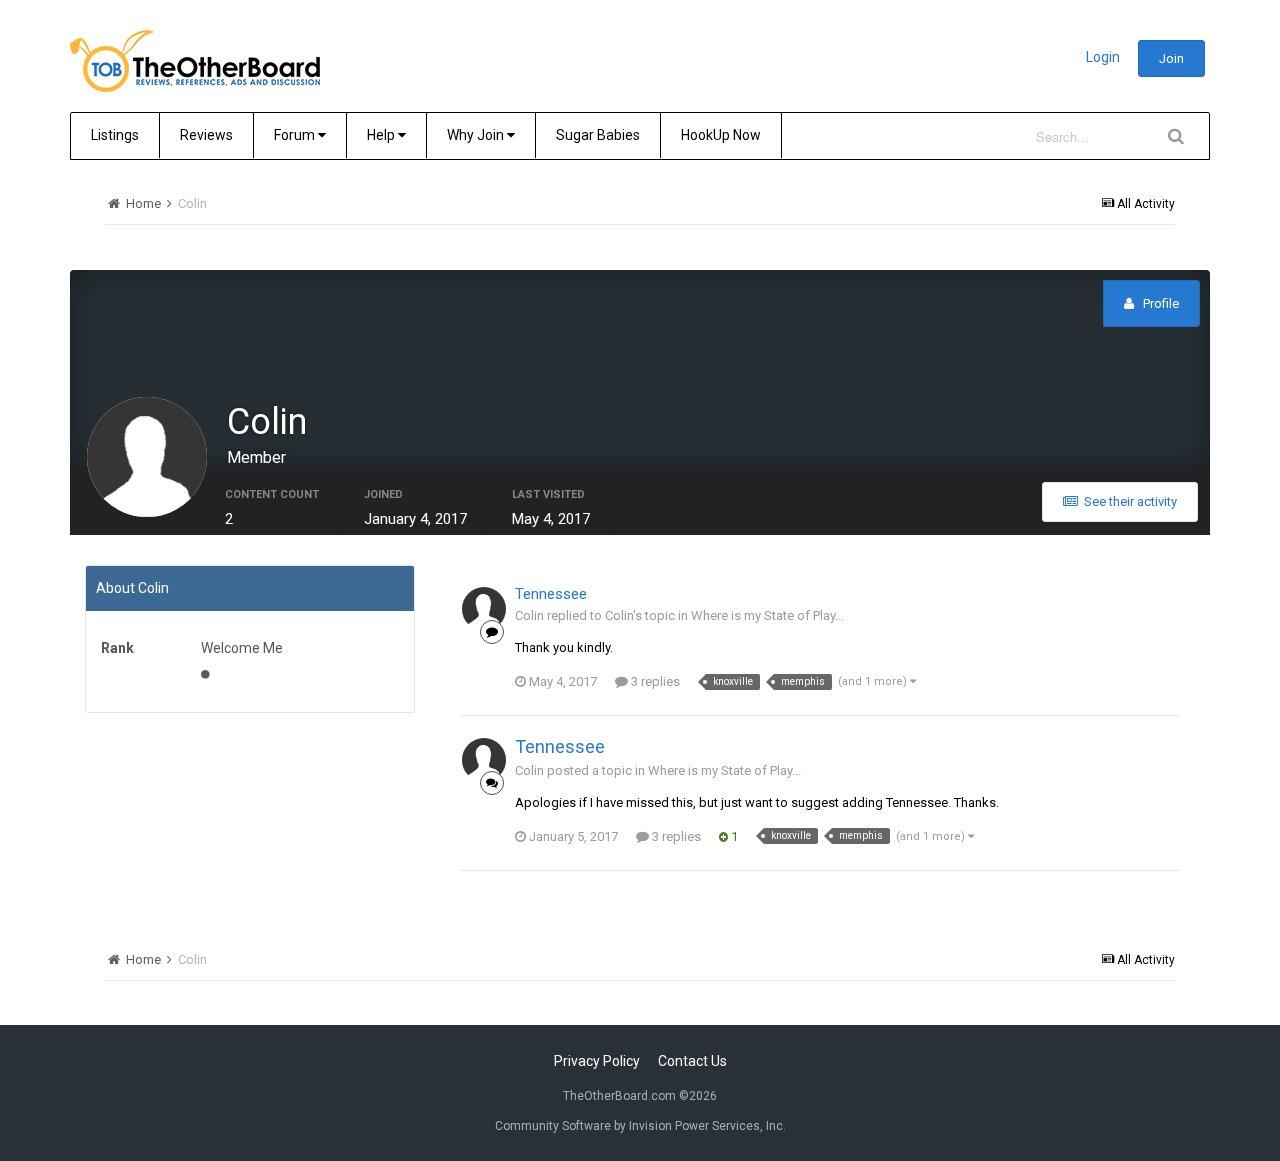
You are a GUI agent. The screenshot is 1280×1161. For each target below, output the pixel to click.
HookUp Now (721, 135)
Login (1103, 57)
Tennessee (551, 594)
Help (382, 135)
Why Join (477, 135)
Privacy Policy (597, 1061)
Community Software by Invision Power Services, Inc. (640, 1126)
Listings (115, 135)
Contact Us (692, 1061)
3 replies (654, 681)
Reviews (206, 135)
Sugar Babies (598, 135)
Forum (296, 135)
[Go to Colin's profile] (484, 609)
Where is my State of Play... (767, 615)
